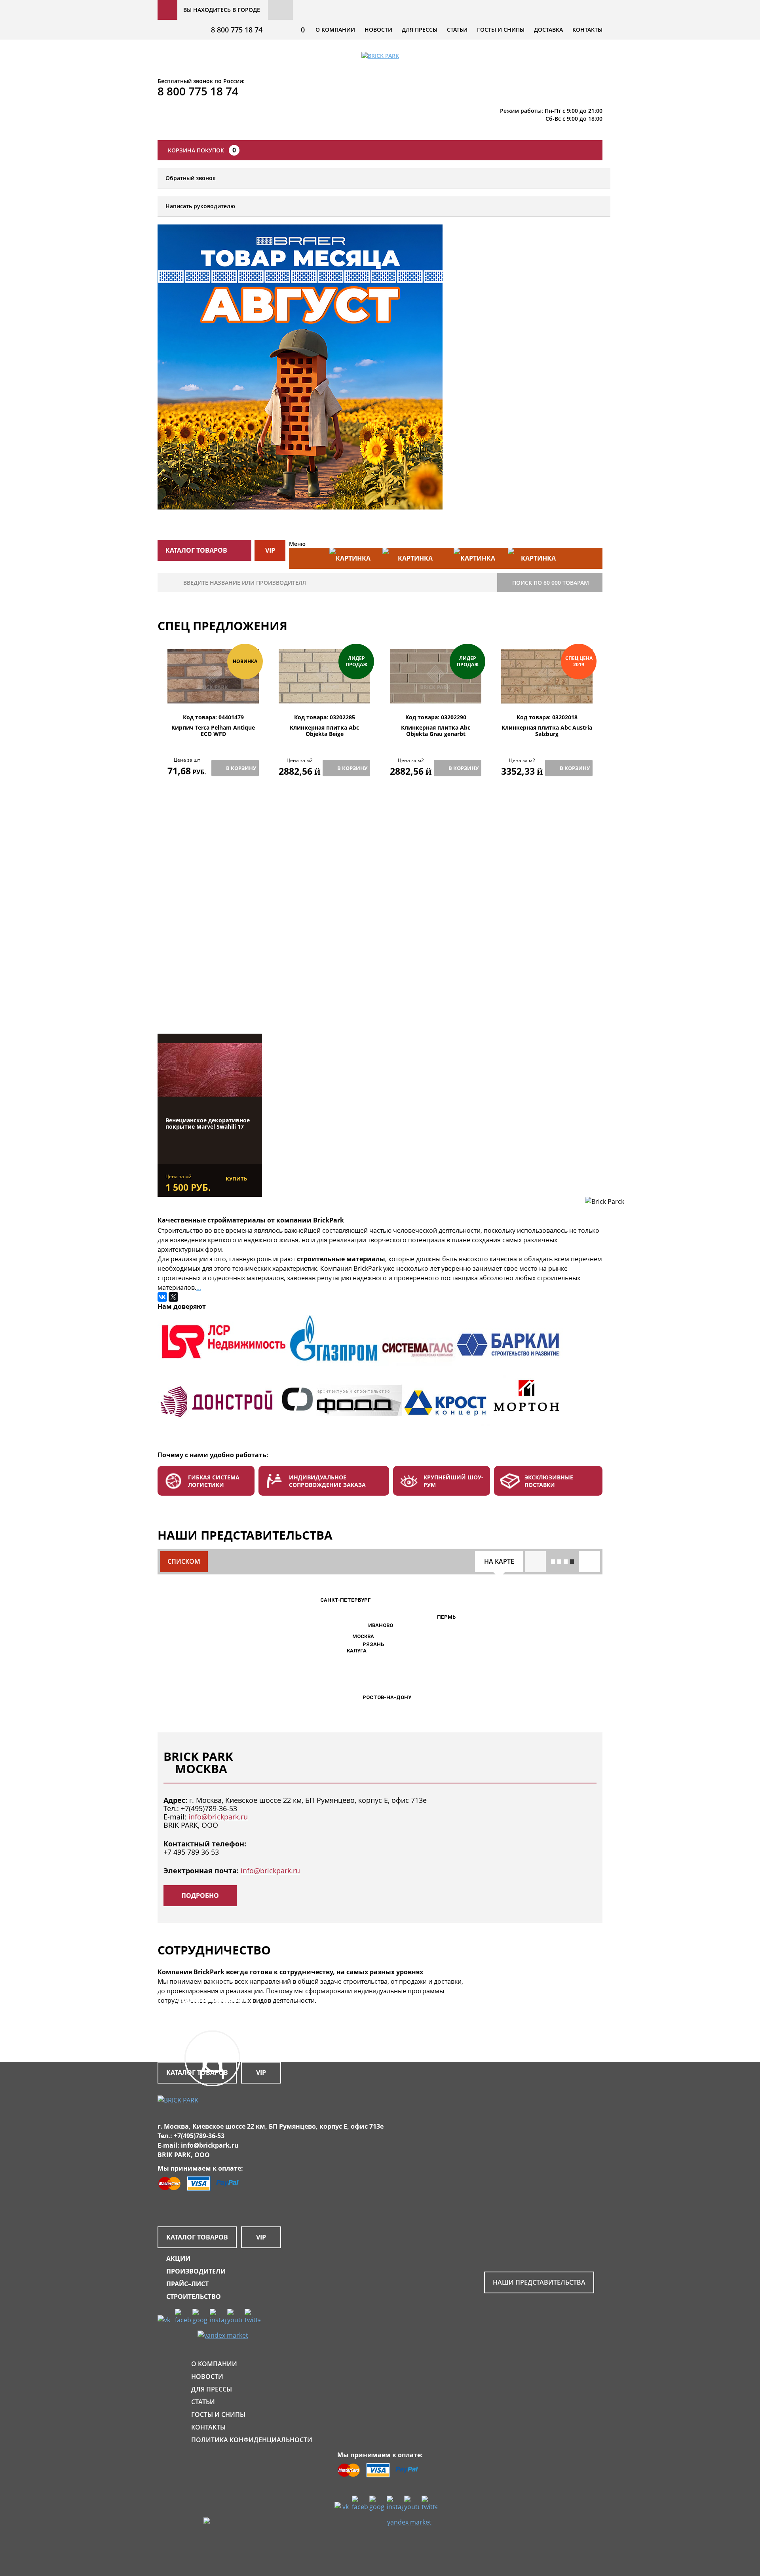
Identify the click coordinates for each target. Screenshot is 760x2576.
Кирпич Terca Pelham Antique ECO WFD (213, 731)
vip (270, 550)
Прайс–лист (187, 2284)
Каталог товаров (197, 2237)
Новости (378, 29)
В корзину (241, 768)
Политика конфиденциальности (252, 2440)
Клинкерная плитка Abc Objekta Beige (324, 731)
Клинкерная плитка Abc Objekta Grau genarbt (436, 731)
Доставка (548, 29)
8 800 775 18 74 (237, 30)
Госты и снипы (501, 29)
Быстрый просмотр (213, 695)
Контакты (587, 29)
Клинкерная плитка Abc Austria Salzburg (547, 731)
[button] (348, 1637)
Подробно (200, 1895)
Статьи (457, 29)
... (199, 1287)
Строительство (194, 2297)
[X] (173, 1297)
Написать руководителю (200, 206)
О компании (335, 29)
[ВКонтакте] (162, 1297)
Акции (178, 2259)
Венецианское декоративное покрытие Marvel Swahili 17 (208, 1124)
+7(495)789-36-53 (209, 1808)
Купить (236, 1179)
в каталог (215, 993)
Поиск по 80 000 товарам (551, 583)
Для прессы (420, 29)
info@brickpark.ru (218, 1817)
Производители (196, 2271)
